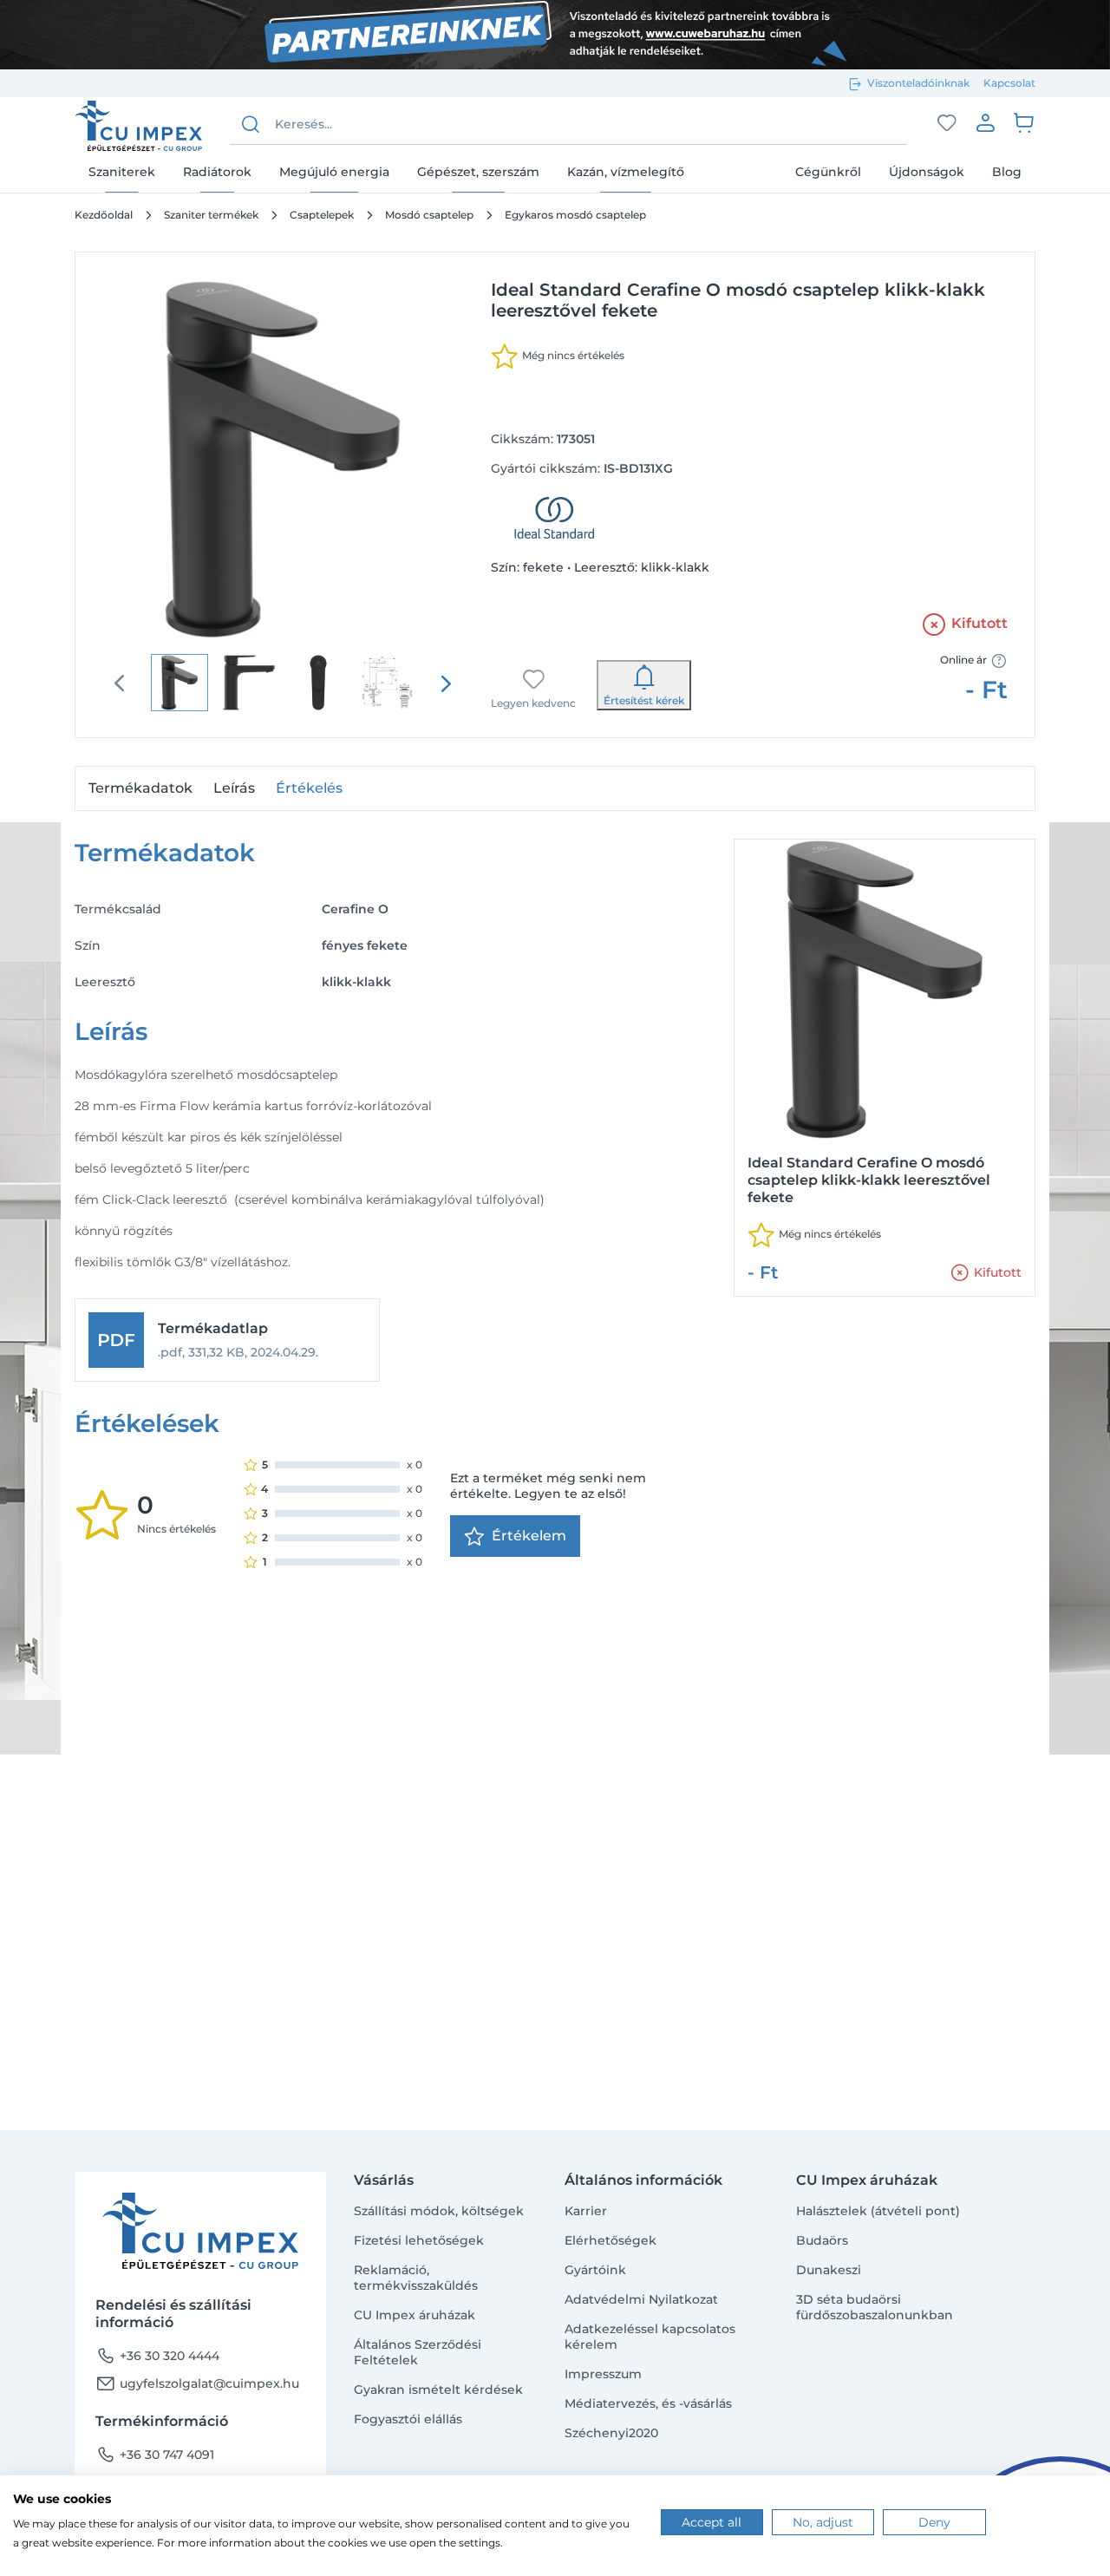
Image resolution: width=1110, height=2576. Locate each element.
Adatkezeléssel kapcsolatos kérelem (650, 2337)
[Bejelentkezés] (985, 122)
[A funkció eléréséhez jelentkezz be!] (947, 123)
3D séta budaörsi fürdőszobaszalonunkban (875, 2307)
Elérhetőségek (610, 2240)
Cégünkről (828, 171)
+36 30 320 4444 (157, 2356)
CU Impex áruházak (415, 2315)
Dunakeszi (829, 2270)
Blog (1007, 171)
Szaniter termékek (211, 215)
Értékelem (529, 1536)
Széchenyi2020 (611, 2433)
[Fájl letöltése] (227, 1340)
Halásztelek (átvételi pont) (878, 2211)
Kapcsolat (1009, 83)
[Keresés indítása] (251, 124)
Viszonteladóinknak (918, 83)
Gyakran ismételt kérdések (438, 2390)
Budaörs (822, 2240)
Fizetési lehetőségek (419, 2240)
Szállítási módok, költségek (439, 2211)
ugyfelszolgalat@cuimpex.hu (197, 2383)
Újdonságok (927, 171)
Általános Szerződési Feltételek (418, 2352)
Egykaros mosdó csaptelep (575, 215)
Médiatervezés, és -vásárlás (648, 2403)
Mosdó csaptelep (429, 215)
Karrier (586, 2211)
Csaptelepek (322, 215)
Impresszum (603, 2374)
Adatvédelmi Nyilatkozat (641, 2299)
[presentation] (446, 683)
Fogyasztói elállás (408, 2419)
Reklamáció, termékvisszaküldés (416, 2278)
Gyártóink (595, 2270)
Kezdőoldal (104, 215)
